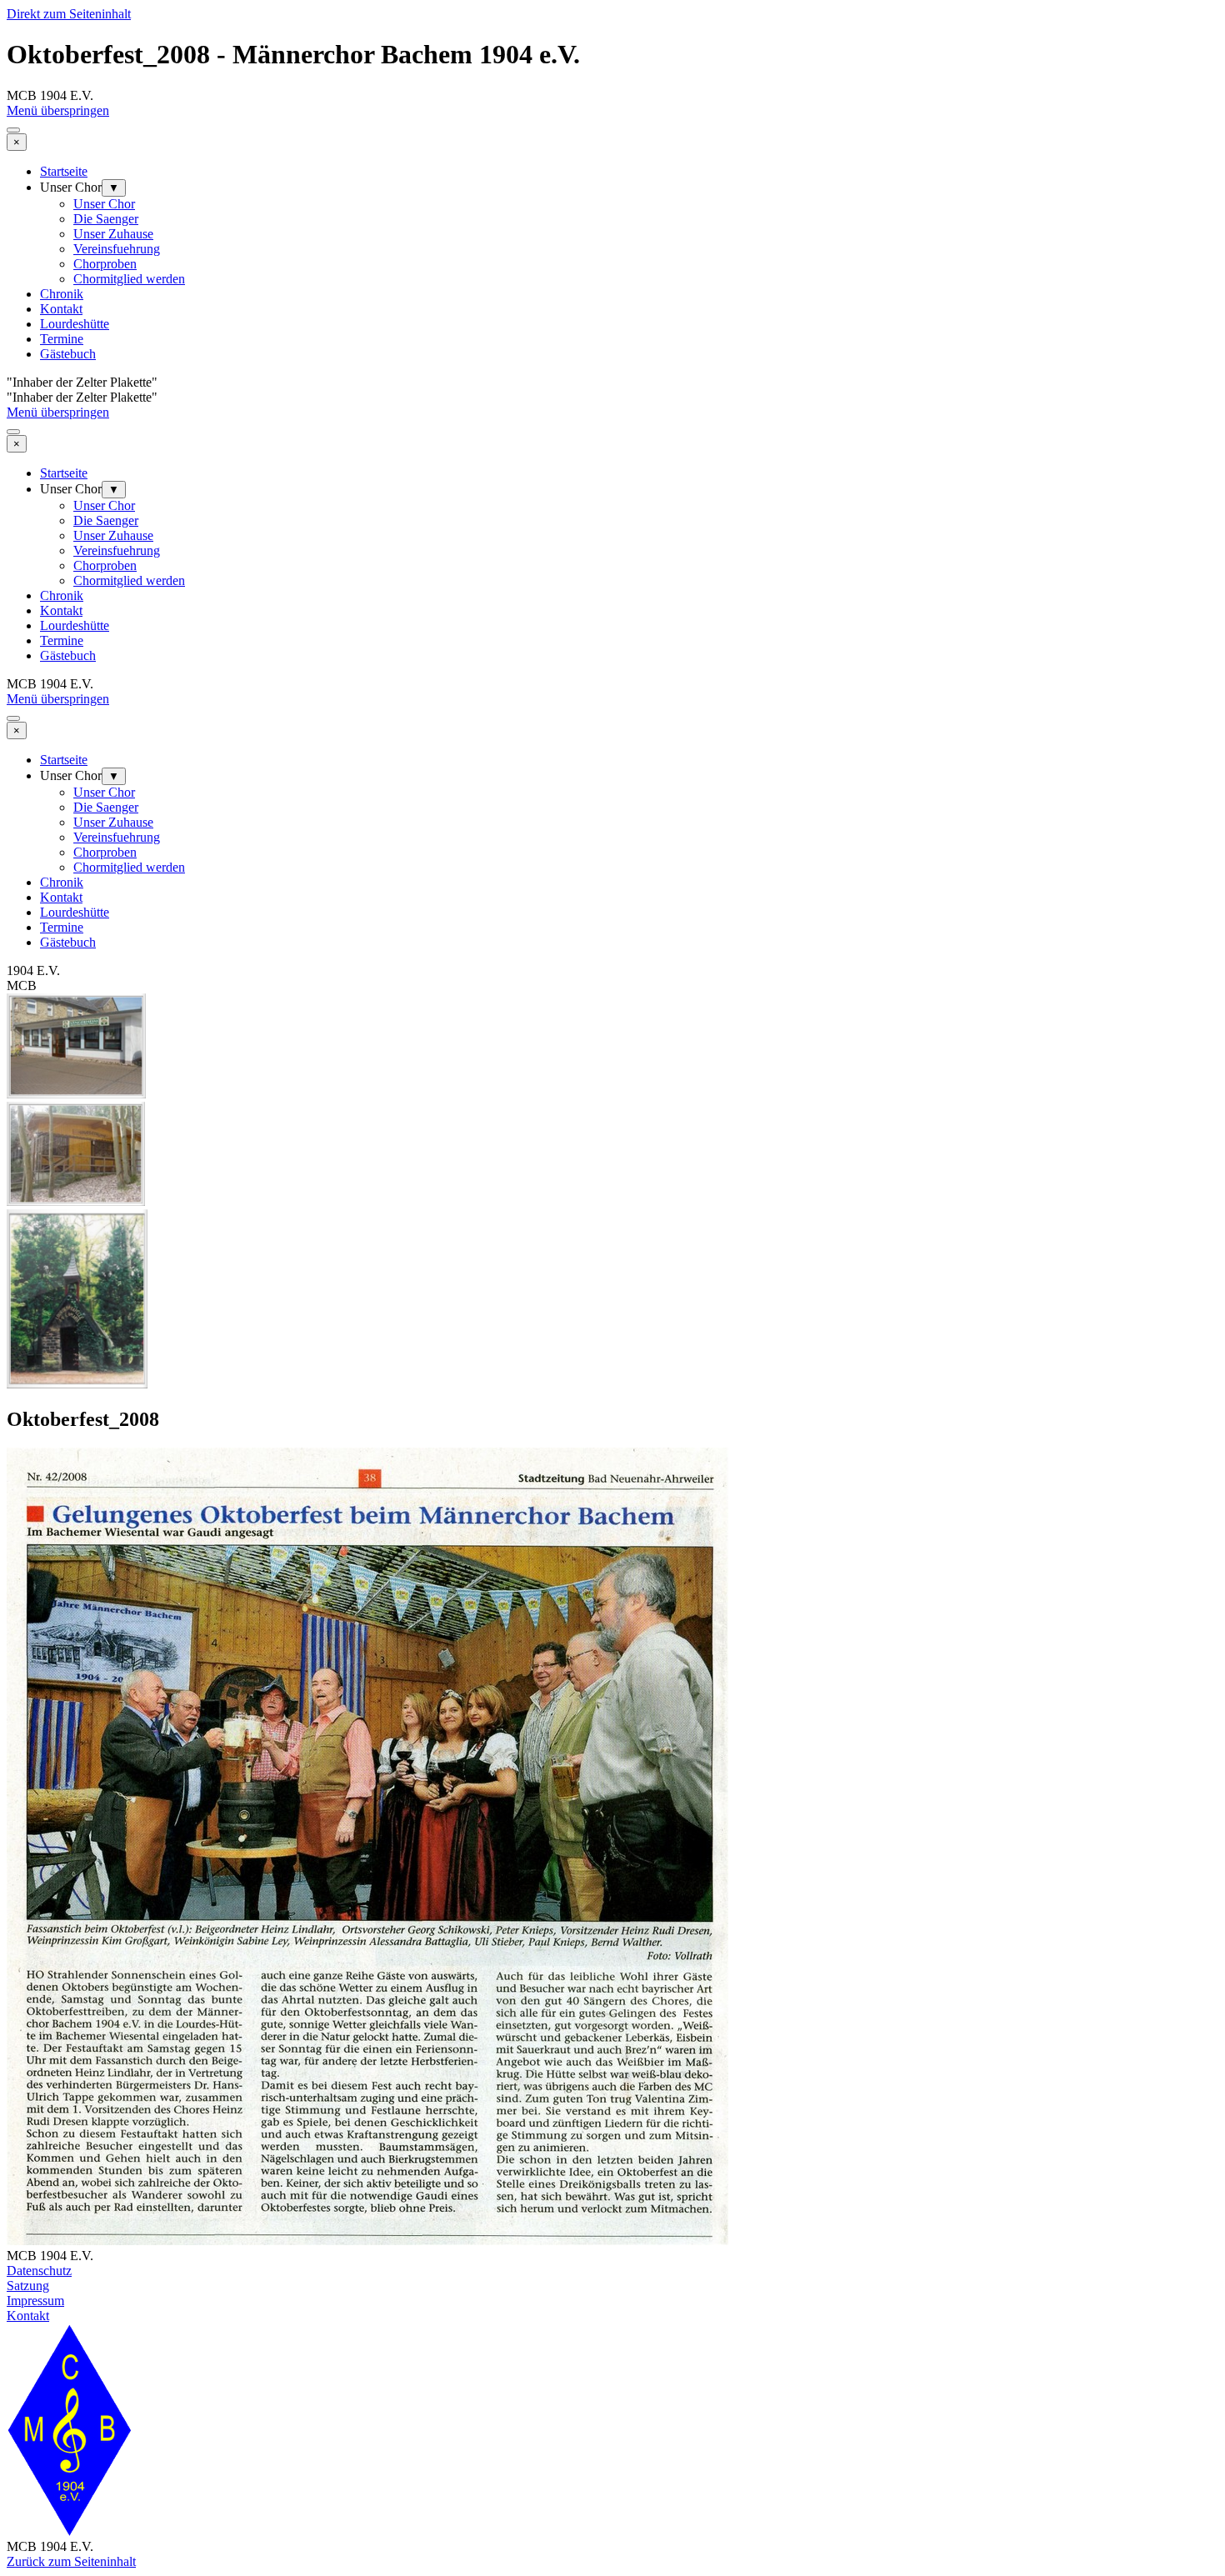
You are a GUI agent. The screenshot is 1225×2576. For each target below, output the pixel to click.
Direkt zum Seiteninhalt (69, 14)
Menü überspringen (58, 110)
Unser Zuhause (113, 234)
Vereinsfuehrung (117, 249)
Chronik (62, 294)
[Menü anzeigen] (13, 130)
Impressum (35, 2301)
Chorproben (105, 264)
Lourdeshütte (75, 324)
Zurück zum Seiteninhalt (71, 2561)
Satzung (28, 2286)
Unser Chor (104, 204)
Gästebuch (68, 354)
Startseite (64, 171)
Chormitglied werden (129, 279)
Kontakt (61, 309)
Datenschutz (39, 2271)
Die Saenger (106, 219)
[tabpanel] (612, 2293)
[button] (76, 1094)
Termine (62, 339)
